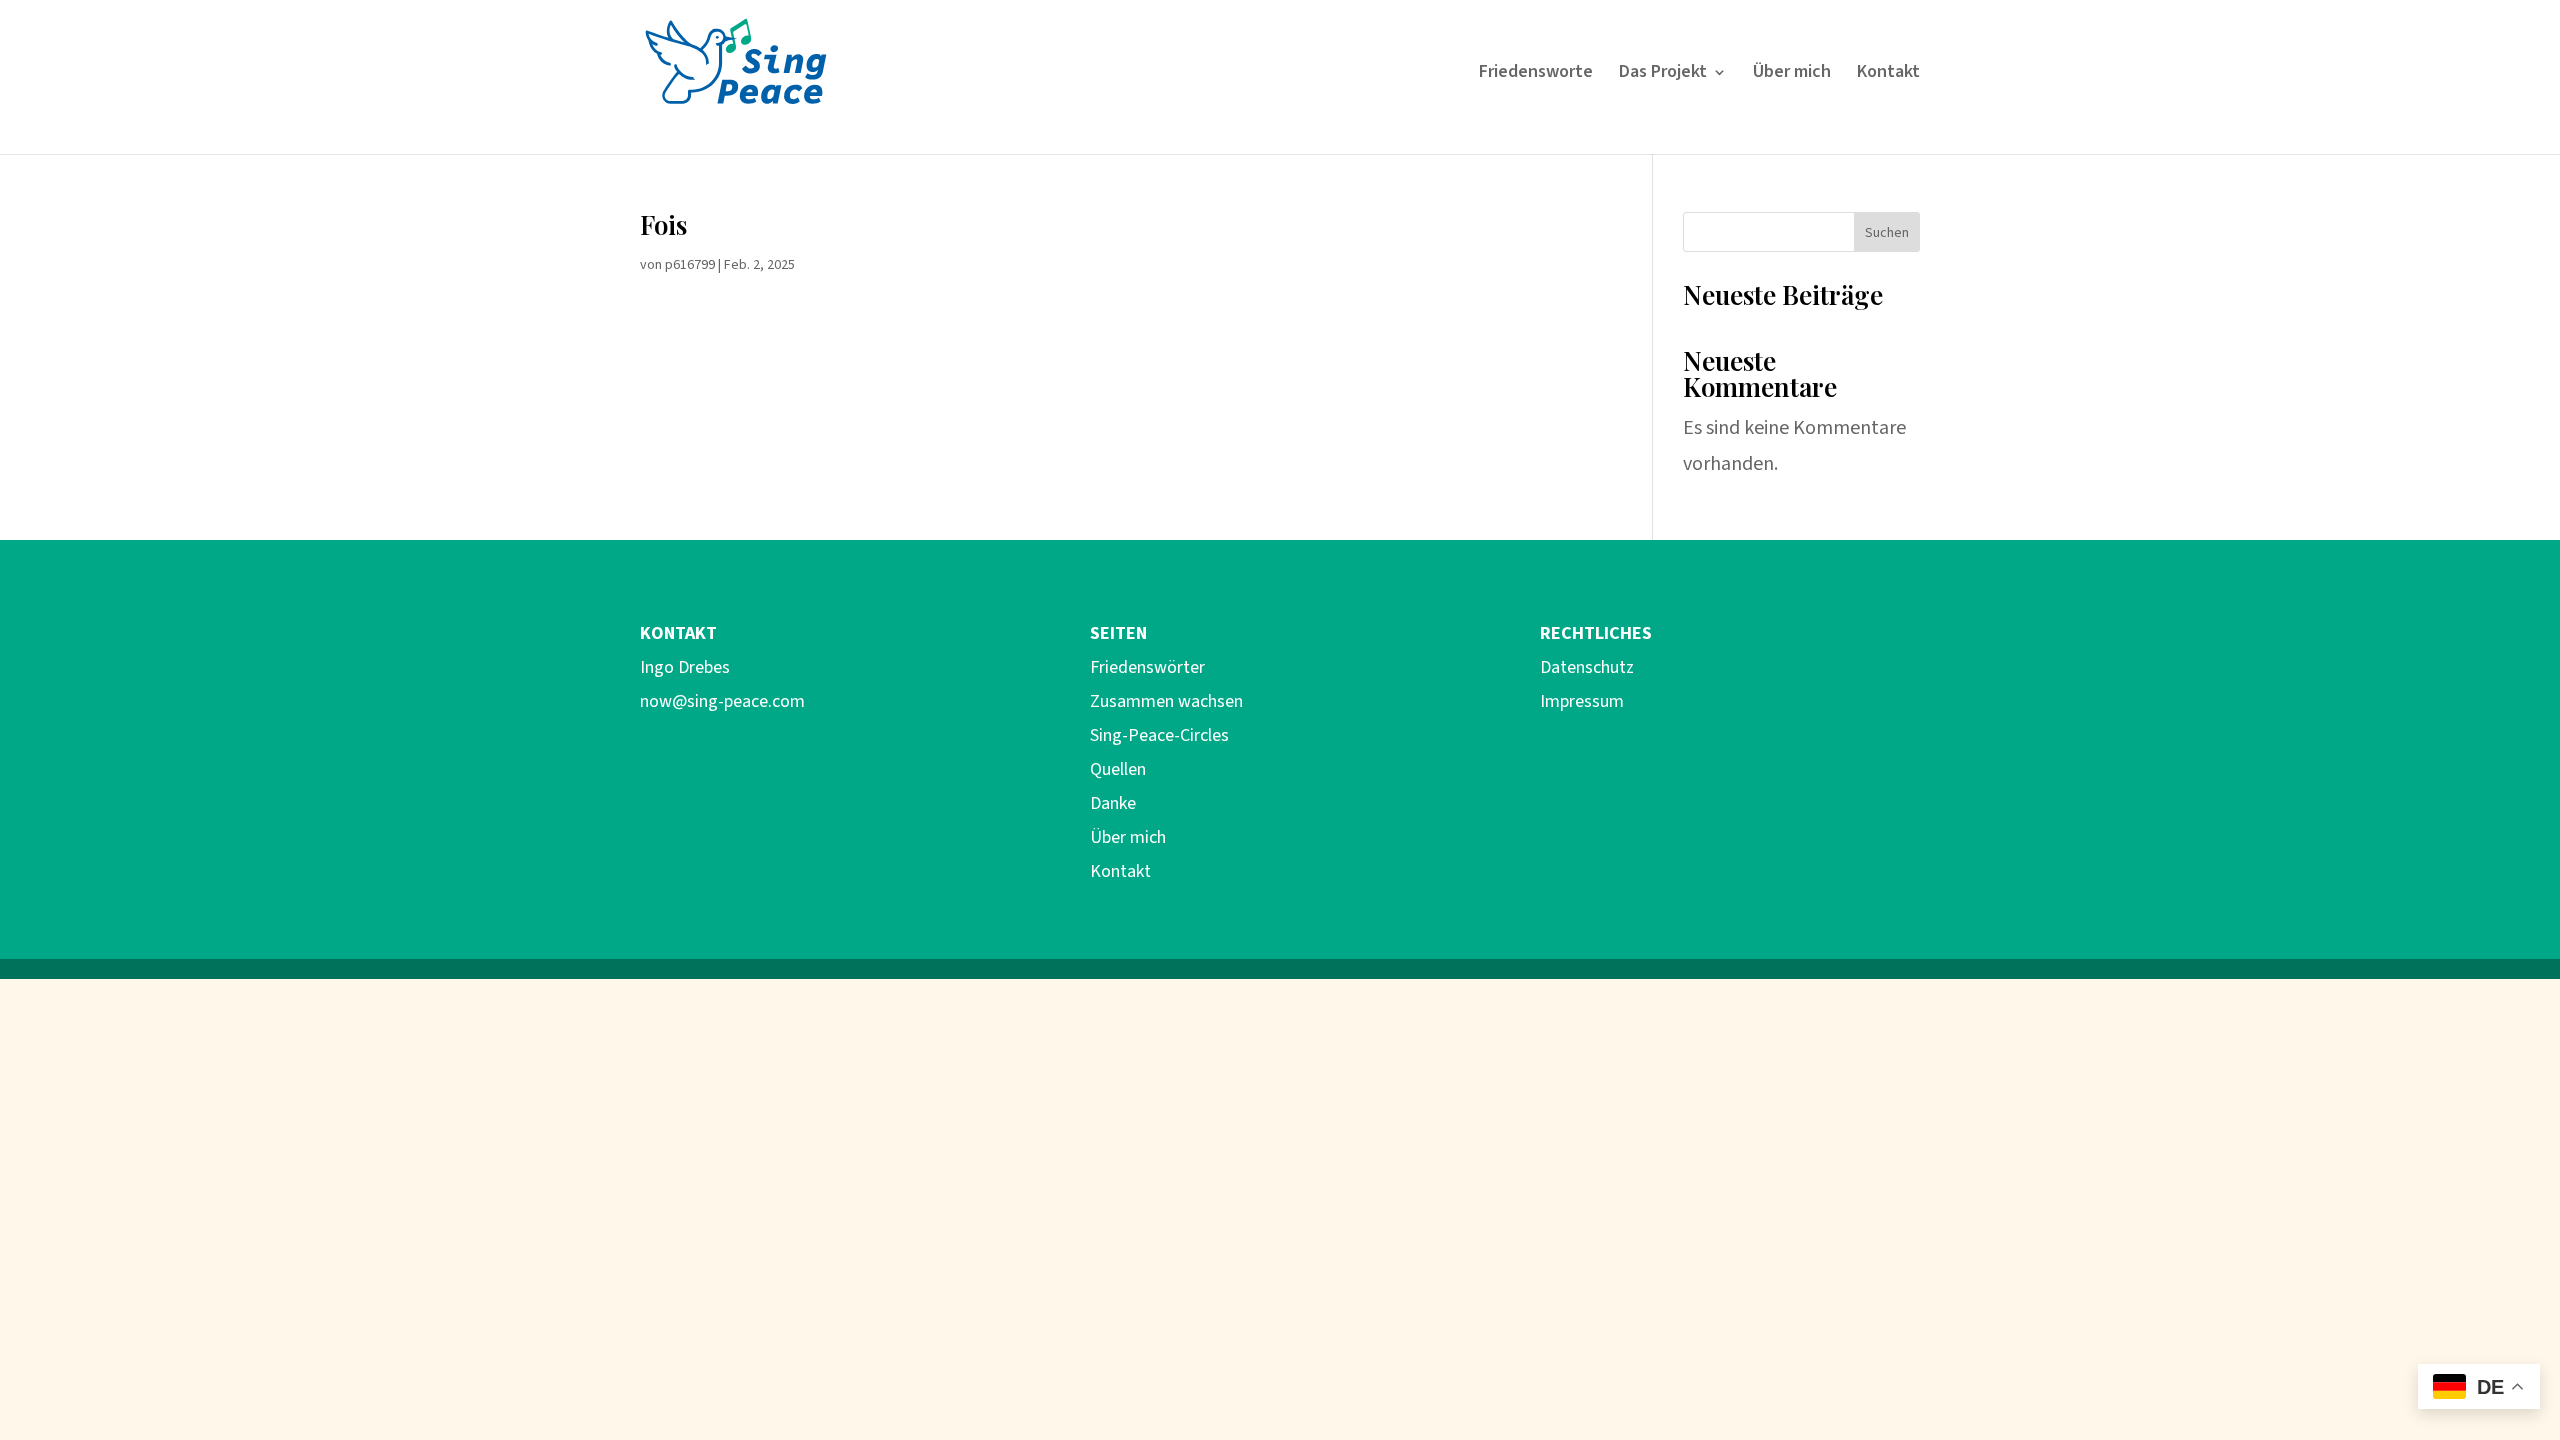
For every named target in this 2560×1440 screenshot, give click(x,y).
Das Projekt (1663, 74)
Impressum (1582, 701)
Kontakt (1888, 74)
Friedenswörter (1147, 667)
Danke (1113, 803)
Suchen (1887, 233)
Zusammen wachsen (1166, 701)
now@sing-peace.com (722, 701)
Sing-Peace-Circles (1159, 735)
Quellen (1118, 769)
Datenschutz (1587, 667)
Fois (663, 224)
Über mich (1792, 74)
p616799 (690, 265)
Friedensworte (1536, 74)
